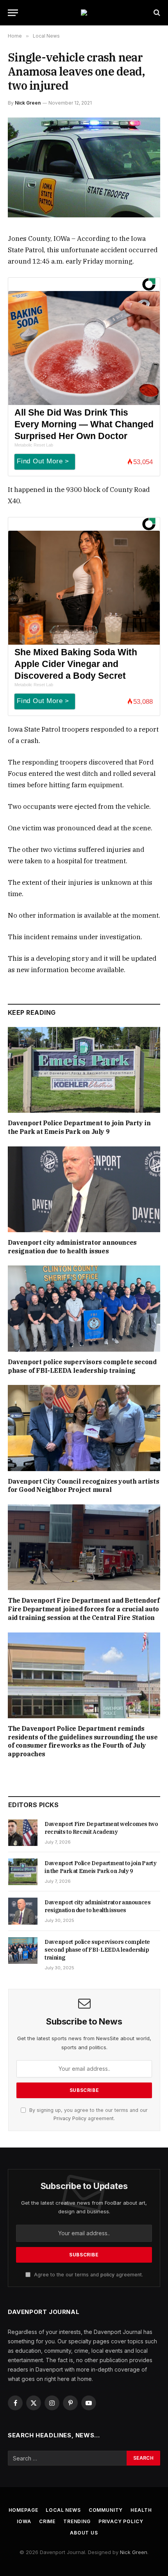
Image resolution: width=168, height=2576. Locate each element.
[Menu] (13, 13)
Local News (63, 2510)
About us (84, 2533)
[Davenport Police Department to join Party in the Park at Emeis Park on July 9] (84, 1070)
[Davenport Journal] (84, 13)
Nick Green (28, 103)
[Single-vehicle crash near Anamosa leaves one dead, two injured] (84, 167)
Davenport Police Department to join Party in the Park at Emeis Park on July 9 (79, 1127)
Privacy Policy (70, 2118)
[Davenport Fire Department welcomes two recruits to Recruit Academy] (23, 1833)
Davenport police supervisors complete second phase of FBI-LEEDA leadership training (82, 1366)
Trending (77, 2521)
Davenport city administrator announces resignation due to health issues (72, 1247)
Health (141, 2510)
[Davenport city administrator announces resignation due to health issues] (84, 1189)
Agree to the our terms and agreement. (88, 2275)
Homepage (23, 2510)
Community (106, 2510)
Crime (47, 2521)
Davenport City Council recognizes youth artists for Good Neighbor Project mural (83, 1486)
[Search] (156, 13)
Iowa (24, 2521)
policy (107, 2275)
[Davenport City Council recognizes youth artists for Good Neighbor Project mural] (84, 1428)
